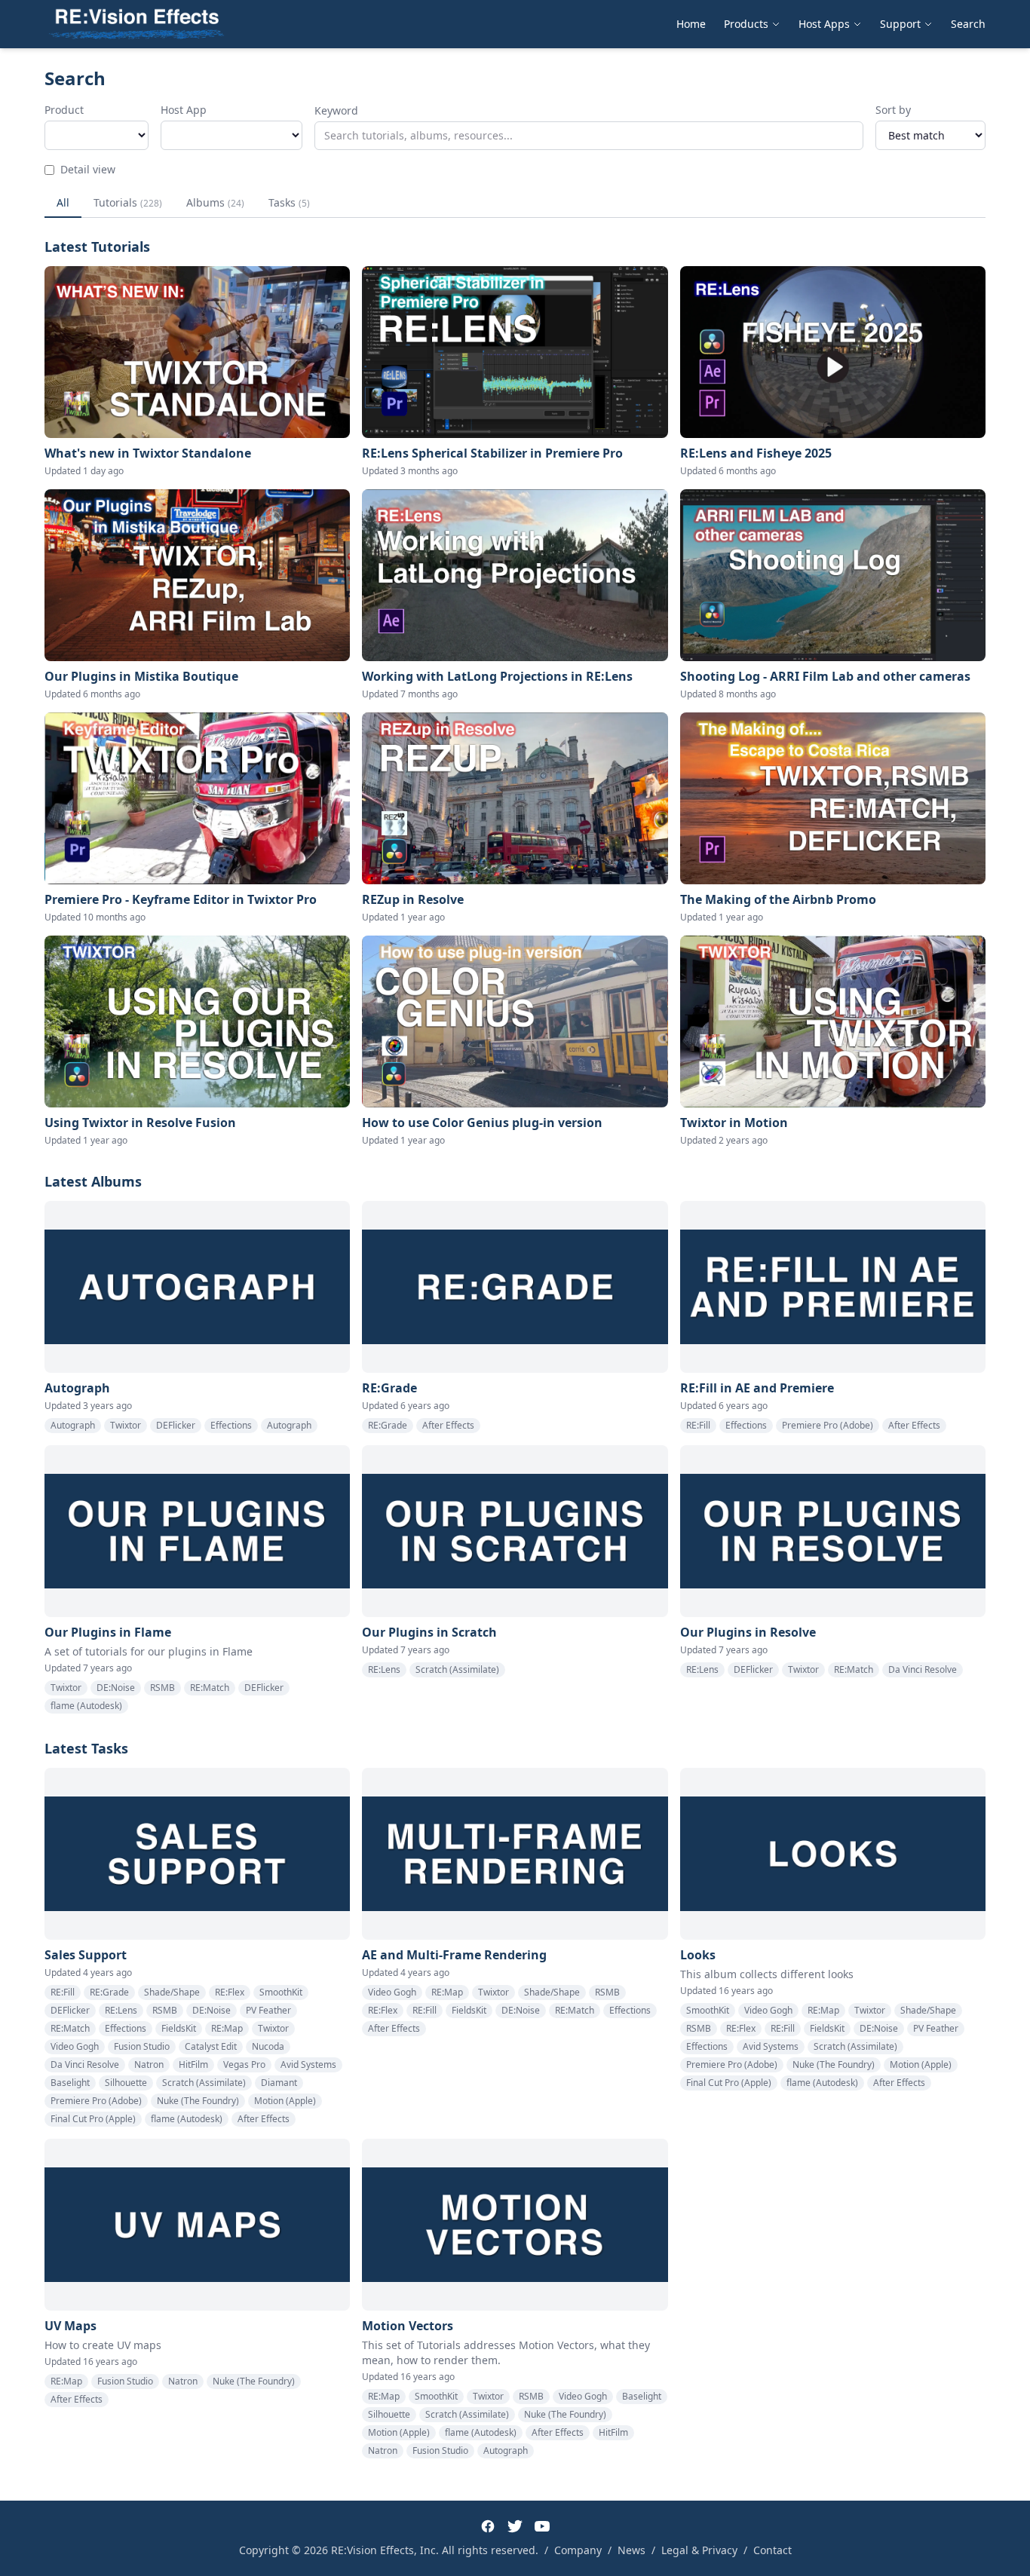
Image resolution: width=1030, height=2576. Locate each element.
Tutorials (128, 202)
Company (578, 2550)
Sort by (893, 110)
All (63, 202)
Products (746, 24)
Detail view (88, 169)
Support (900, 24)
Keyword (336, 110)
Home (691, 24)
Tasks (289, 202)
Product (64, 110)
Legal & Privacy (699, 2550)
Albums (215, 202)
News (631, 2550)
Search (968, 24)
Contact (772, 2550)
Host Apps (824, 24)
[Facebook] (488, 2526)
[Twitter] (515, 2526)
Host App (184, 110)
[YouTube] (542, 2526)
